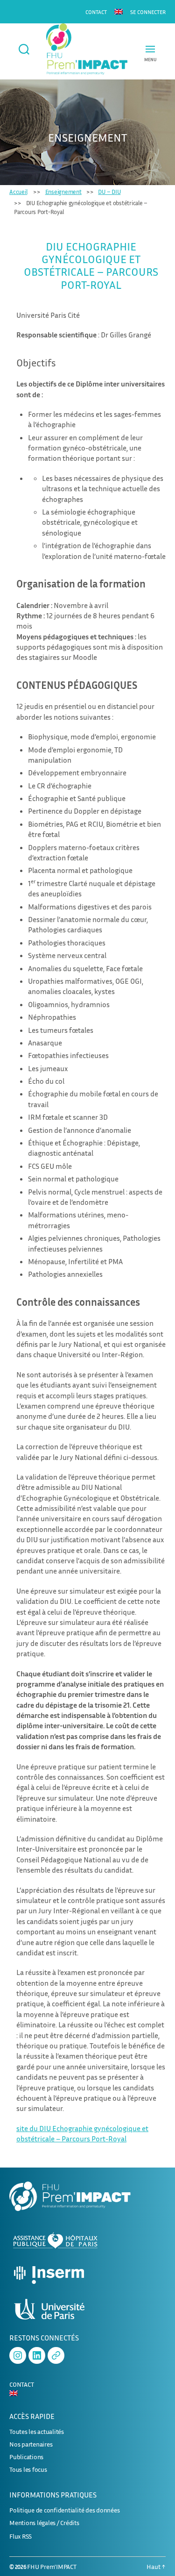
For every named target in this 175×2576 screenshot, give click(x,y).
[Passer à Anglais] (119, 11)
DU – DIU (109, 192)
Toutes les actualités (37, 2431)
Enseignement (63, 192)
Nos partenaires (31, 2444)
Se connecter (148, 12)
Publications (26, 2457)
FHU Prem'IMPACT (52, 2566)
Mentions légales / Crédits (44, 2522)
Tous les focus (28, 2469)
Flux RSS (21, 2536)
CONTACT (96, 12)
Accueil (18, 192)
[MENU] (150, 49)
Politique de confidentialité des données (64, 2510)
